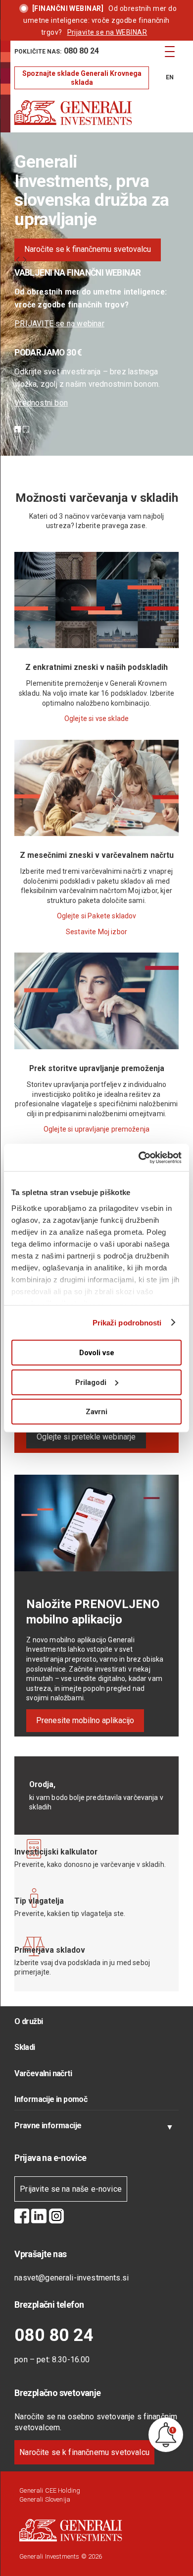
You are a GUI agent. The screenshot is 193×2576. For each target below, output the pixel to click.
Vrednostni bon (41, 403)
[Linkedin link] (39, 2217)
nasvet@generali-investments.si (72, 2278)
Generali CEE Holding (50, 2490)
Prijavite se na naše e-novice (71, 2189)
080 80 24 (54, 2335)
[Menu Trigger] (170, 51)
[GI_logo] (80, 113)
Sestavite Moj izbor (96, 932)
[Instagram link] (56, 2217)
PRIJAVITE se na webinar (59, 324)
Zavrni (96, 1412)
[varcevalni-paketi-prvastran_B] (96, 834)
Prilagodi (91, 1382)
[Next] (25, 261)
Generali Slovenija (45, 2499)
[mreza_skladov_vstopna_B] (96, 646)
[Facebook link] (22, 2217)
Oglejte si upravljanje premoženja (96, 1129)
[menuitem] (82, 52)
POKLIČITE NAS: (57, 51)
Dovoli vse (97, 1353)
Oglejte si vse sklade (96, 719)
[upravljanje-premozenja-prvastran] (96, 1047)
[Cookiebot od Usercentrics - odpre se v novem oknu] (139, 1157)
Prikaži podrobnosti (127, 1322)
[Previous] (18, 261)
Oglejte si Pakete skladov (97, 916)
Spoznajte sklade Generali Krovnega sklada (82, 78)
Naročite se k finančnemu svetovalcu (84, 2452)
